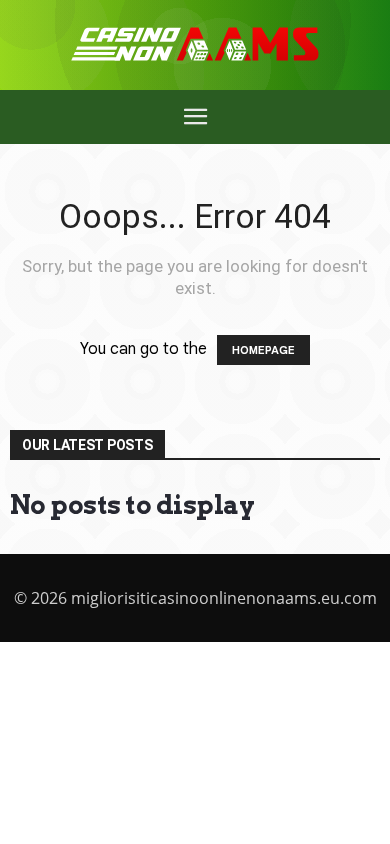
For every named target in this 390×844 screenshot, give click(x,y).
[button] (195, 117)
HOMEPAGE (263, 350)
